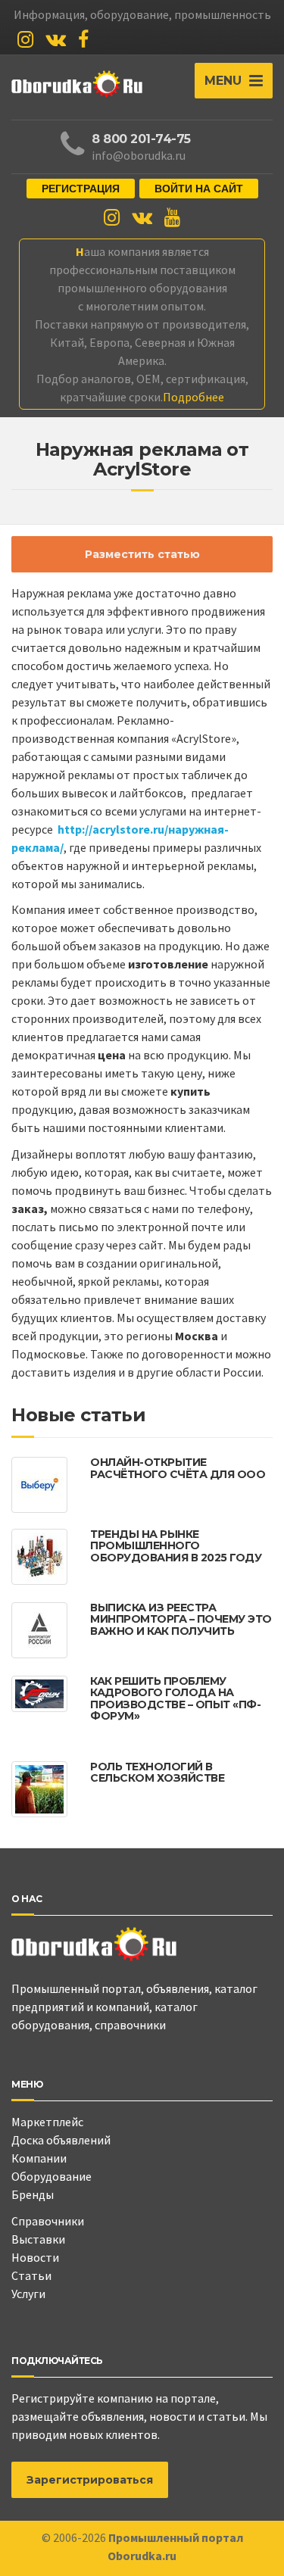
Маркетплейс (47, 2122)
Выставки (38, 2239)
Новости (35, 2257)
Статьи (31, 2275)
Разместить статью (142, 554)
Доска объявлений (61, 2140)
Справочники (48, 2221)
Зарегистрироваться (90, 2480)
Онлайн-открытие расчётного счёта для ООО (178, 1468)
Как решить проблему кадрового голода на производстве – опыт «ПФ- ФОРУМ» (175, 1698)
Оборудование (51, 2176)
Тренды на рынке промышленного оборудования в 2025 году (176, 1546)
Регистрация (81, 189)
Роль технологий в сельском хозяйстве (157, 1772)
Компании (39, 2158)
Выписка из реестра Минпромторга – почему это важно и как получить (181, 1619)
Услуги (28, 2294)
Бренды (33, 2194)
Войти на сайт (199, 189)
